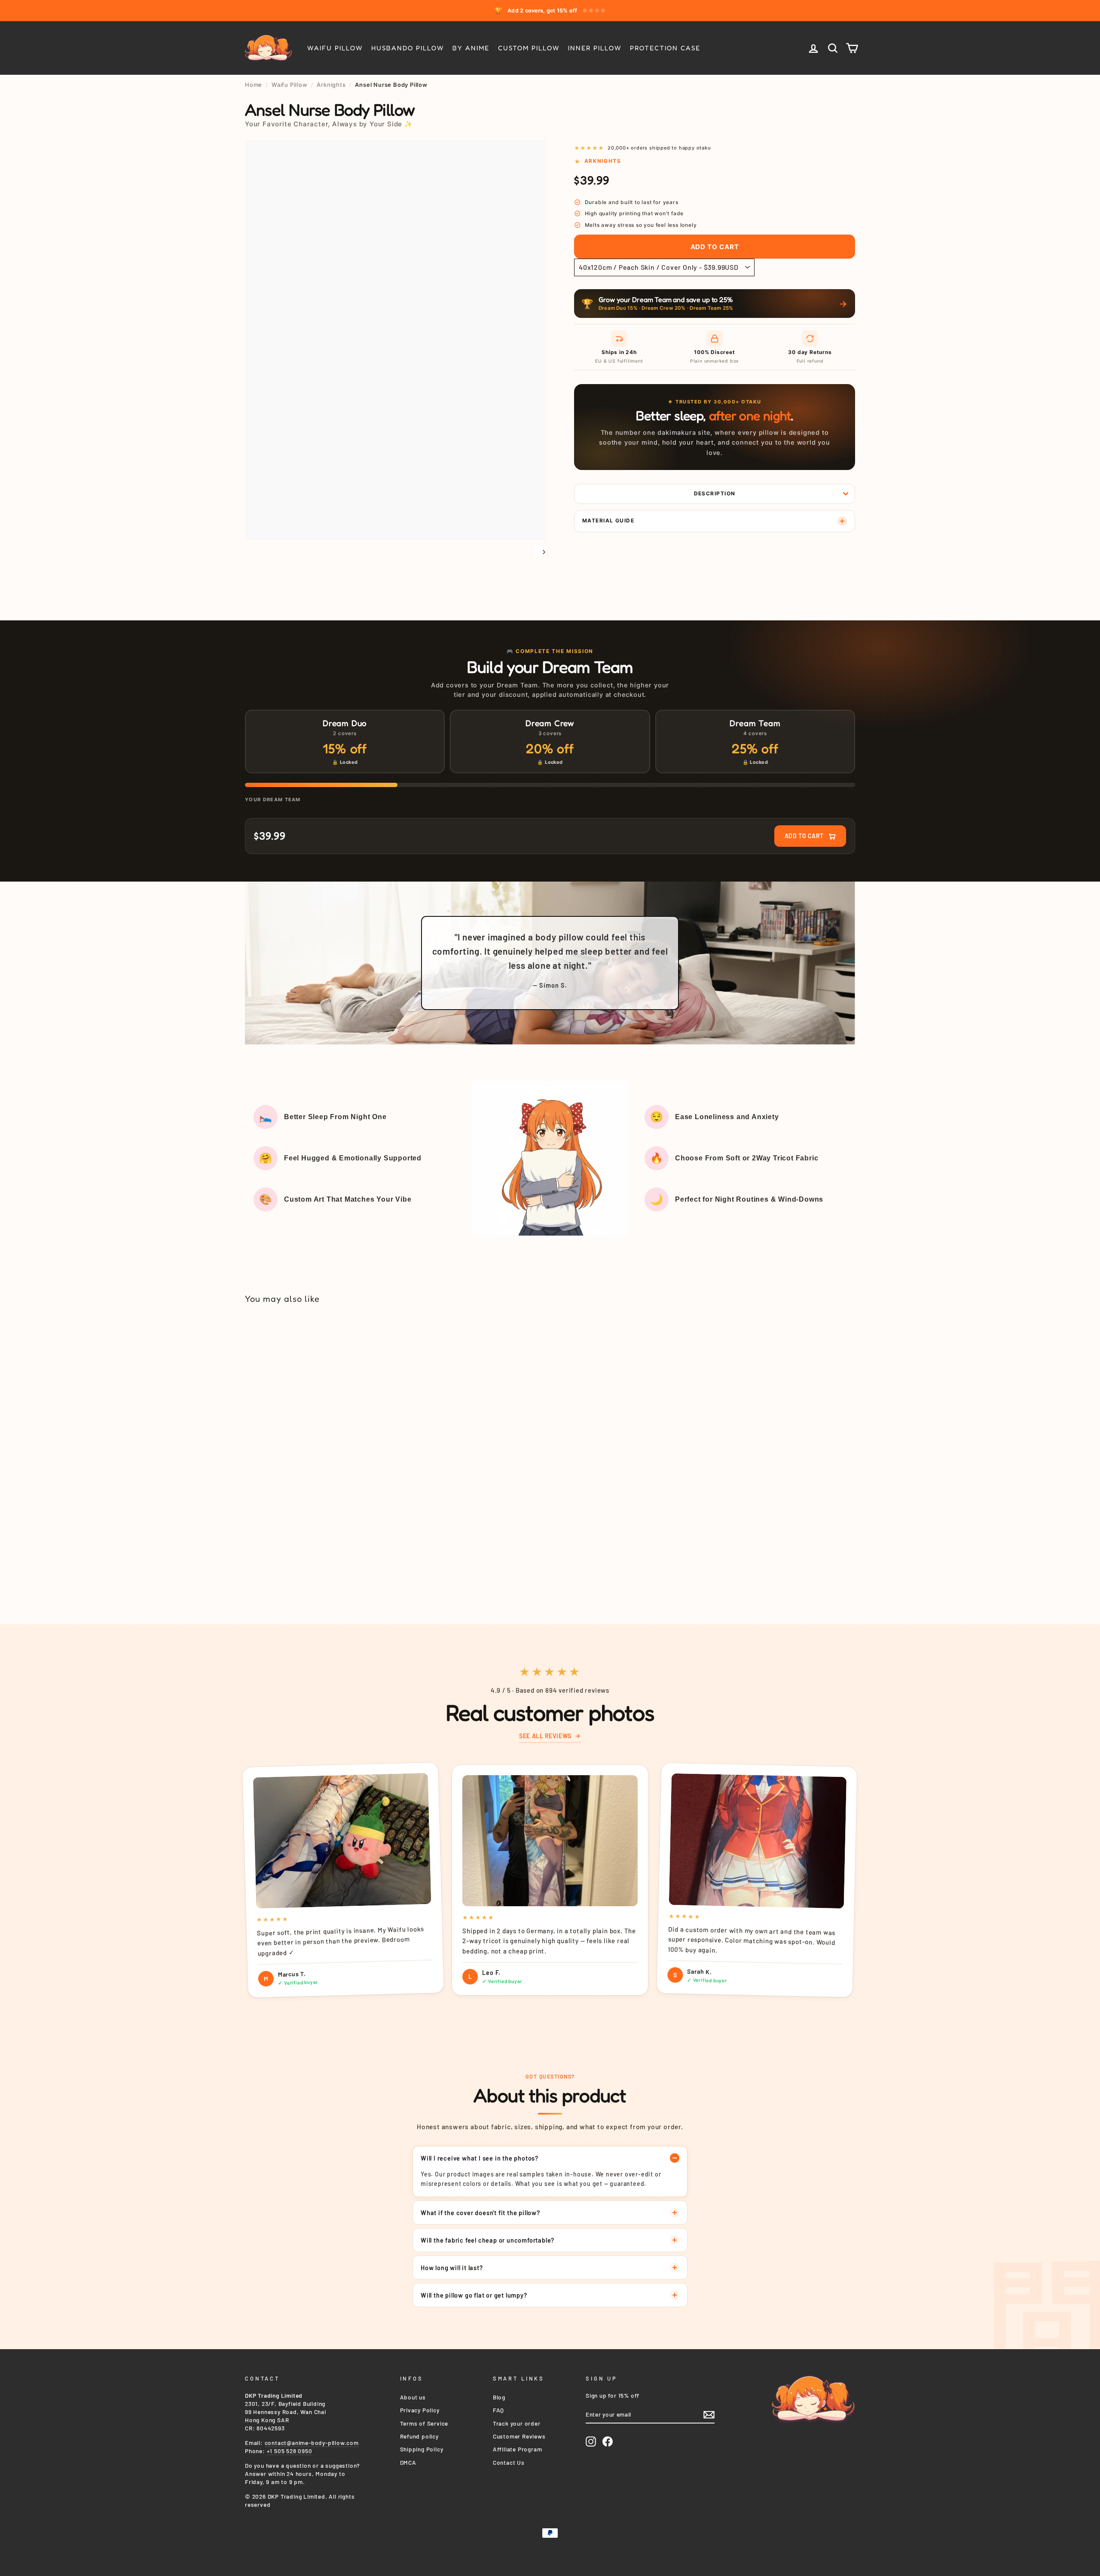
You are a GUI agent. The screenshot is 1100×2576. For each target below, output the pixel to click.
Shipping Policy (422, 2449)
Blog (499, 2397)
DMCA (408, 2462)
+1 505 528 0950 (290, 2451)
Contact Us (509, 2462)
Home (254, 85)
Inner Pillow (595, 48)
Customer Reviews (519, 2436)
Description (715, 493)
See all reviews (545, 1736)
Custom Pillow (529, 48)
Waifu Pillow (335, 48)
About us (413, 2397)
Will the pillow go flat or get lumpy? (474, 2295)
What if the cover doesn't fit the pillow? (480, 2213)
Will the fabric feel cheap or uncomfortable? (487, 2240)
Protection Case (665, 48)
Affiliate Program (518, 2449)
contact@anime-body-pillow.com (312, 2443)
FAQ (498, 2410)
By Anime (471, 48)
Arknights (331, 85)
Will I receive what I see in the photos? (480, 2158)
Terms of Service (424, 2423)
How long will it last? (452, 2268)
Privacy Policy (420, 2410)
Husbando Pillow (408, 48)
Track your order (517, 2423)
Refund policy (419, 2436)
